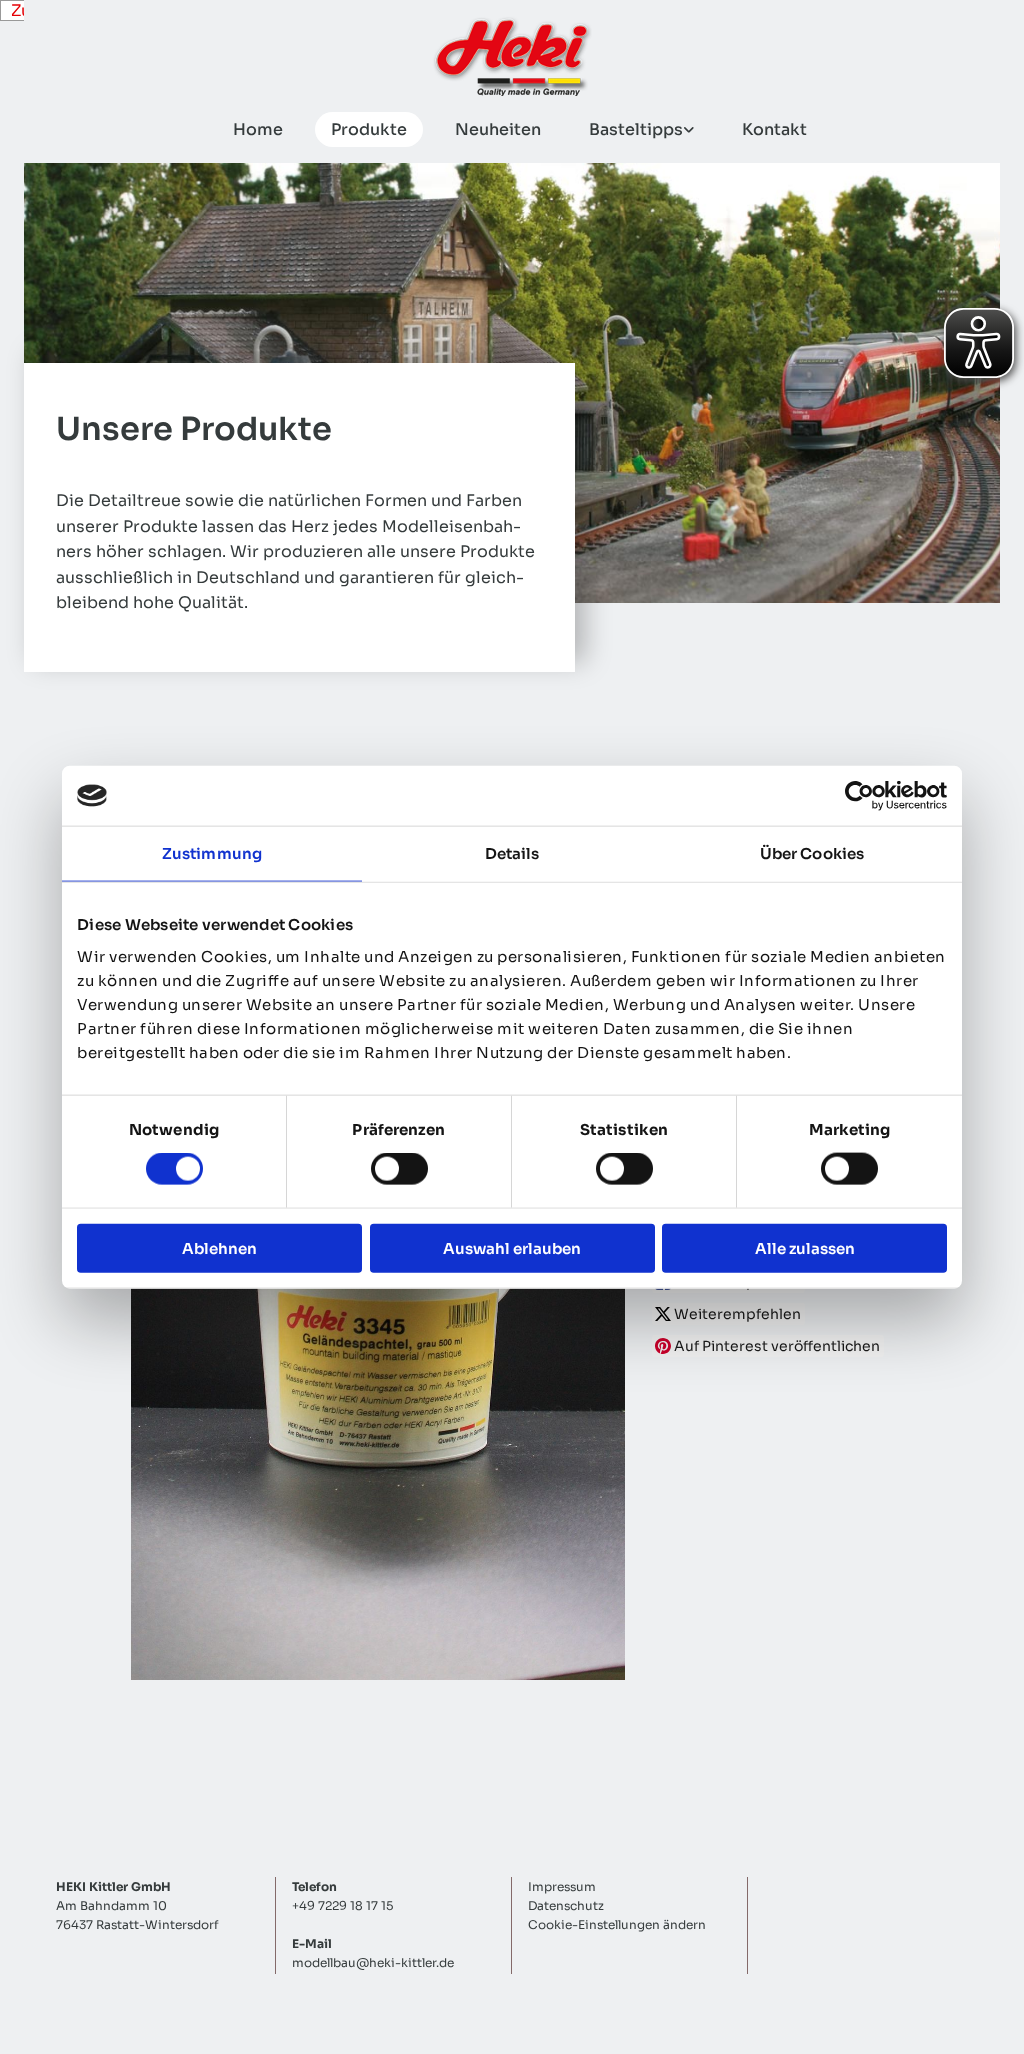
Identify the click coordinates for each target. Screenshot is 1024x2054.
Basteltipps (636, 129)
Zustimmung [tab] (212, 853)
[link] (633, 129)
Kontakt (774, 129)
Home (258, 129)
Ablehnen (219, 1247)
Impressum (562, 1886)
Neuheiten (498, 129)
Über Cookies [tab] (812, 853)
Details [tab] (512, 853)
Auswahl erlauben (512, 1247)
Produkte (369, 129)
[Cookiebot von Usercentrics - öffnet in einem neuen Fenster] (859, 796)
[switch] (399, 1169)
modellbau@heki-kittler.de (373, 1962)
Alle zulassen (805, 1247)
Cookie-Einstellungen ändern (617, 1924)
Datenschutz (566, 1905)
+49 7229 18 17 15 (342, 1905)
